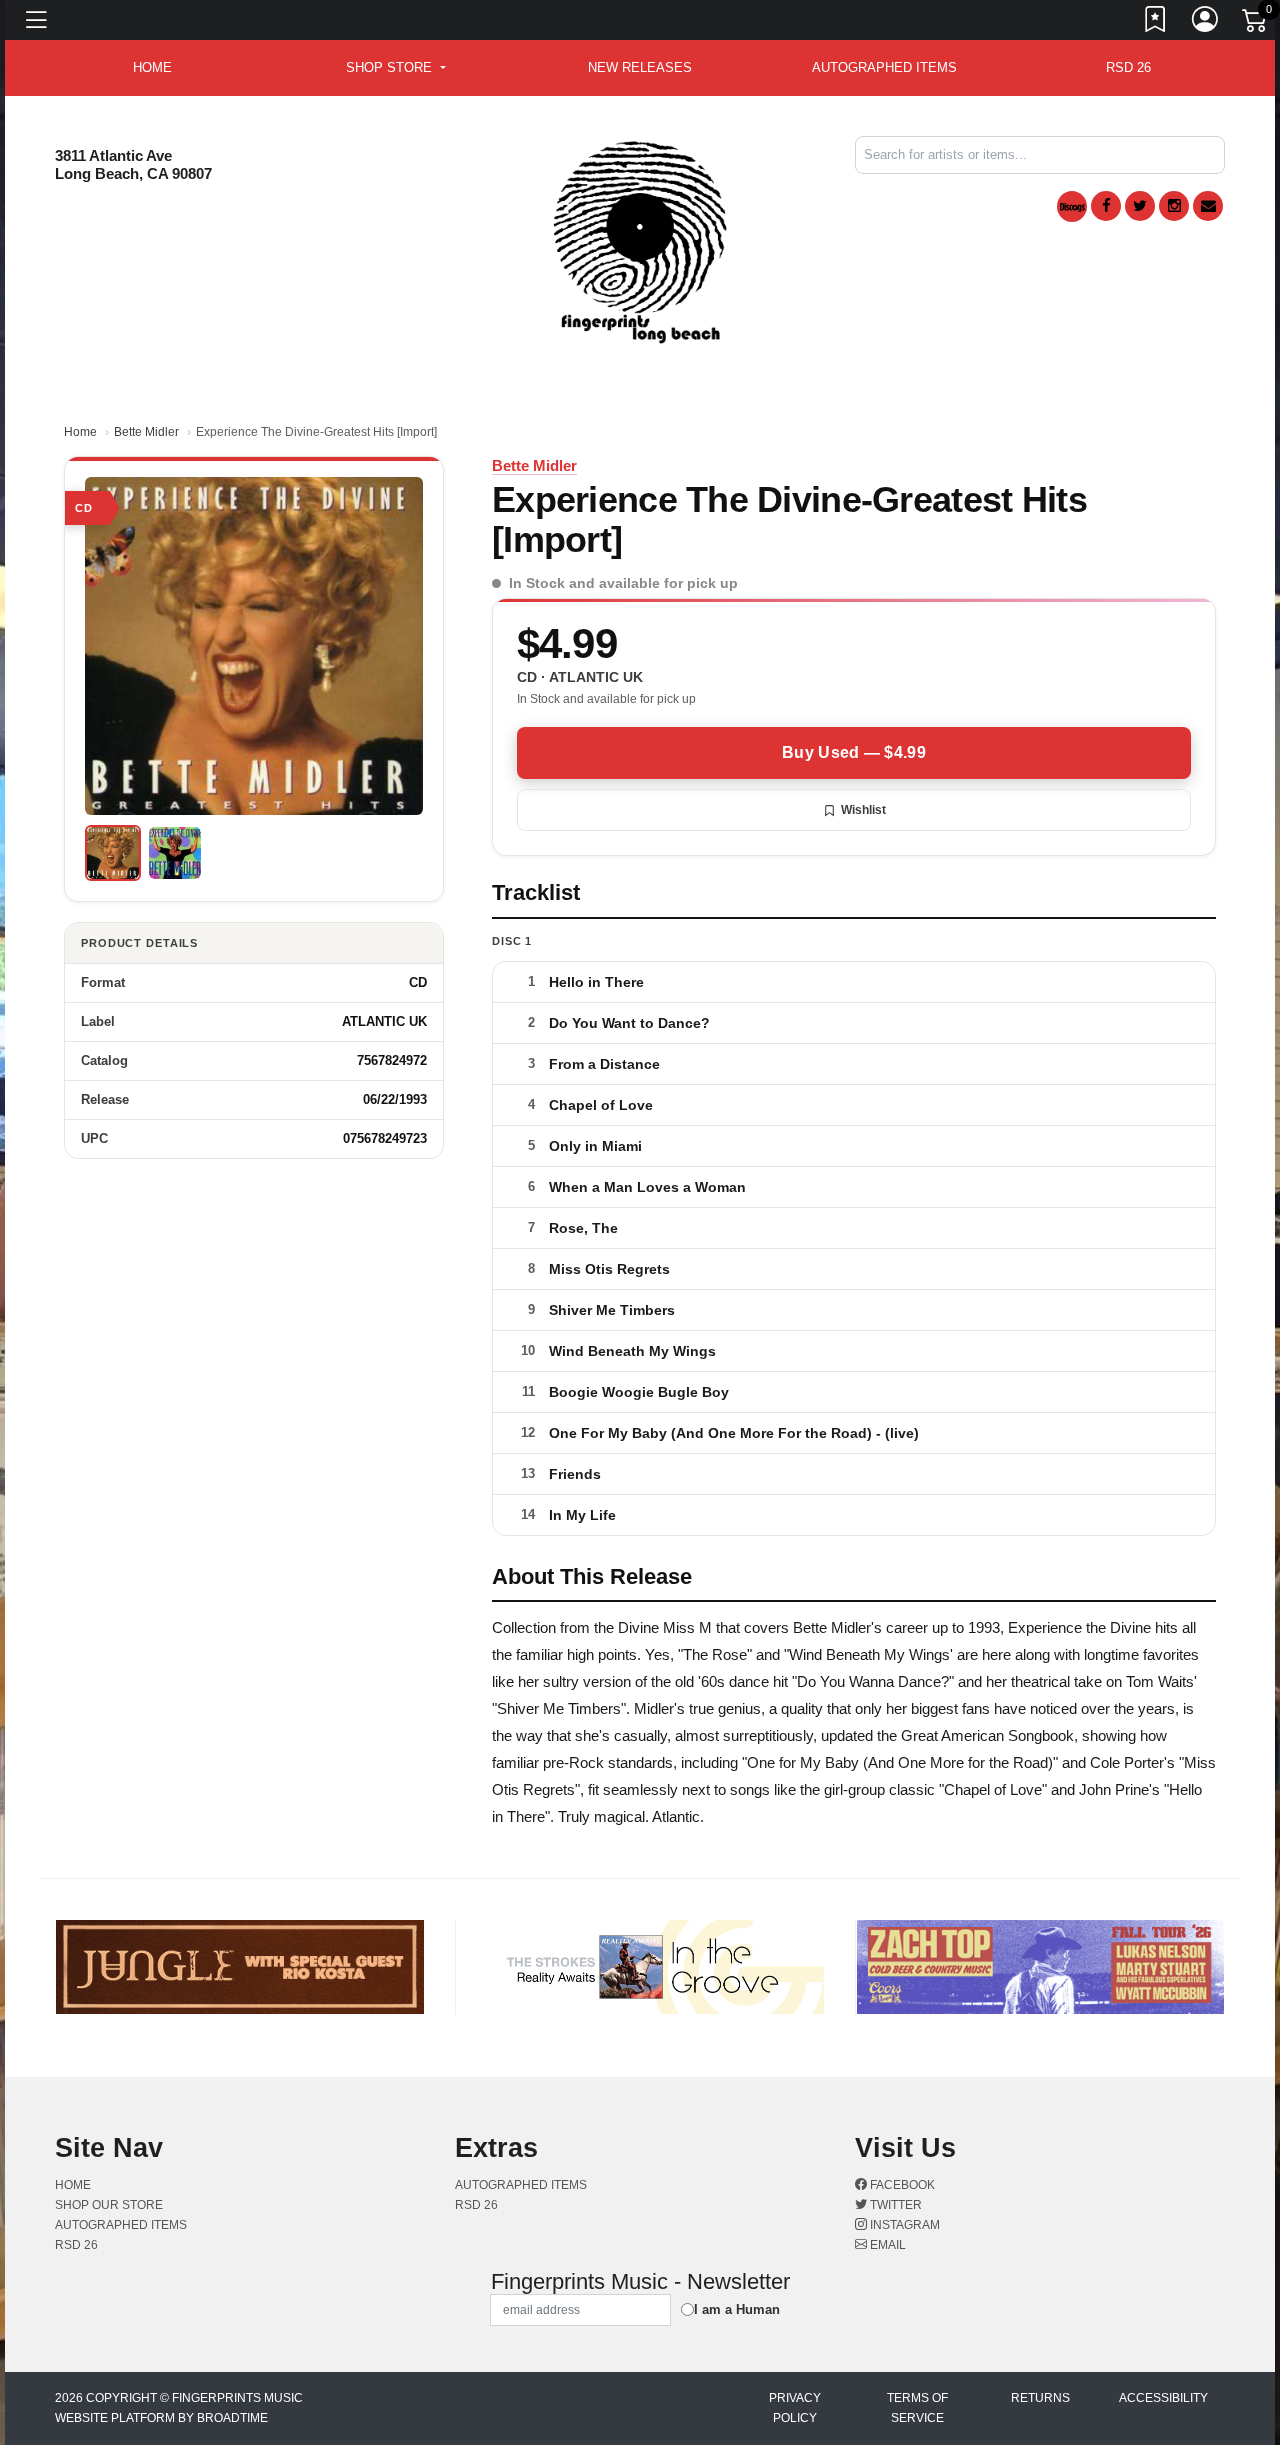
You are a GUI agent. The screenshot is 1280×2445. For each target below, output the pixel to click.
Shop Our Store (109, 2205)
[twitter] (1140, 206)
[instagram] (1174, 206)
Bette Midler (146, 432)
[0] (1256, 24)
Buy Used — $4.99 (854, 752)
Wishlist (863, 810)
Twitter (894, 2205)
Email (886, 2245)
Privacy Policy (795, 2408)
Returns (1040, 2398)
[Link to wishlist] (1156, 23)
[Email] (1208, 206)
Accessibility (1163, 2398)
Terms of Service (917, 2408)
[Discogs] (1072, 206)
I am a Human (737, 2309)
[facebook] (1106, 206)
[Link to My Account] (1206, 23)
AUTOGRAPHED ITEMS (884, 67)
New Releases (640, 67)
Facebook (901, 2185)
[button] (395, 68)
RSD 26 (1128, 67)
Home (80, 432)
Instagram (903, 2225)
